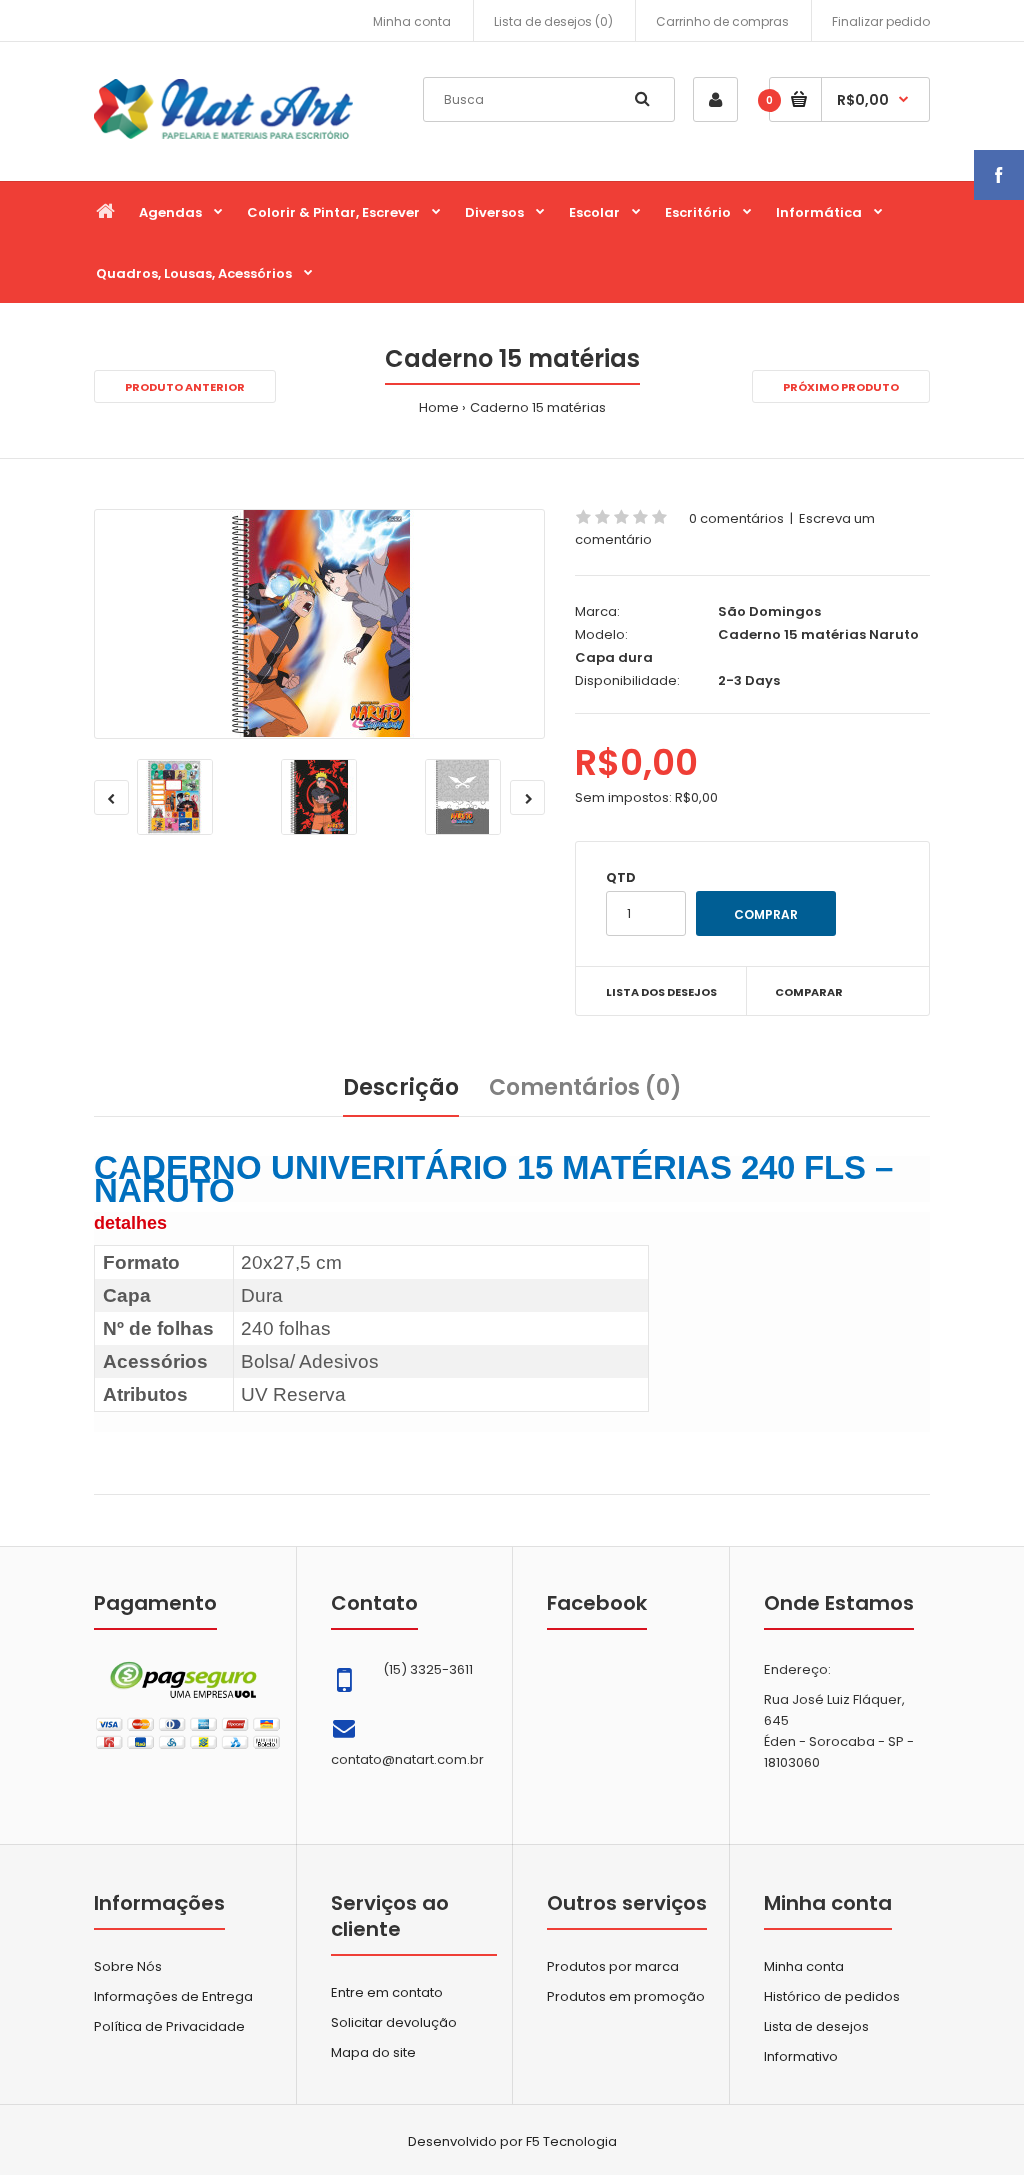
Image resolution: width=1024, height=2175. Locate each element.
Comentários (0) (585, 1087)
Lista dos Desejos (661, 992)
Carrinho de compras (722, 21)
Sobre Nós (128, 1966)
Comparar (809, 992)
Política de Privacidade (169, 2026)
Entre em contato (387, 1992)
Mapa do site (373, 2052)
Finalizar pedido (881, 21)
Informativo (801, 2056)
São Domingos (769, 611)
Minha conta (412, 21)
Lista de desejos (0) (553, 21)
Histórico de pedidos (832, 1996)
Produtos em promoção (626, 1996)
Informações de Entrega (173, 1996)
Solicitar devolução (394, 2022)
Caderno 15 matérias (538, 407)
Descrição (401, 1087)
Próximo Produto (841, 387)
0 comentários (736, 518)
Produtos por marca (613, 1966)
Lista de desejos (816, 2026)
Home (439, 407)
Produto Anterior (185, 387)
